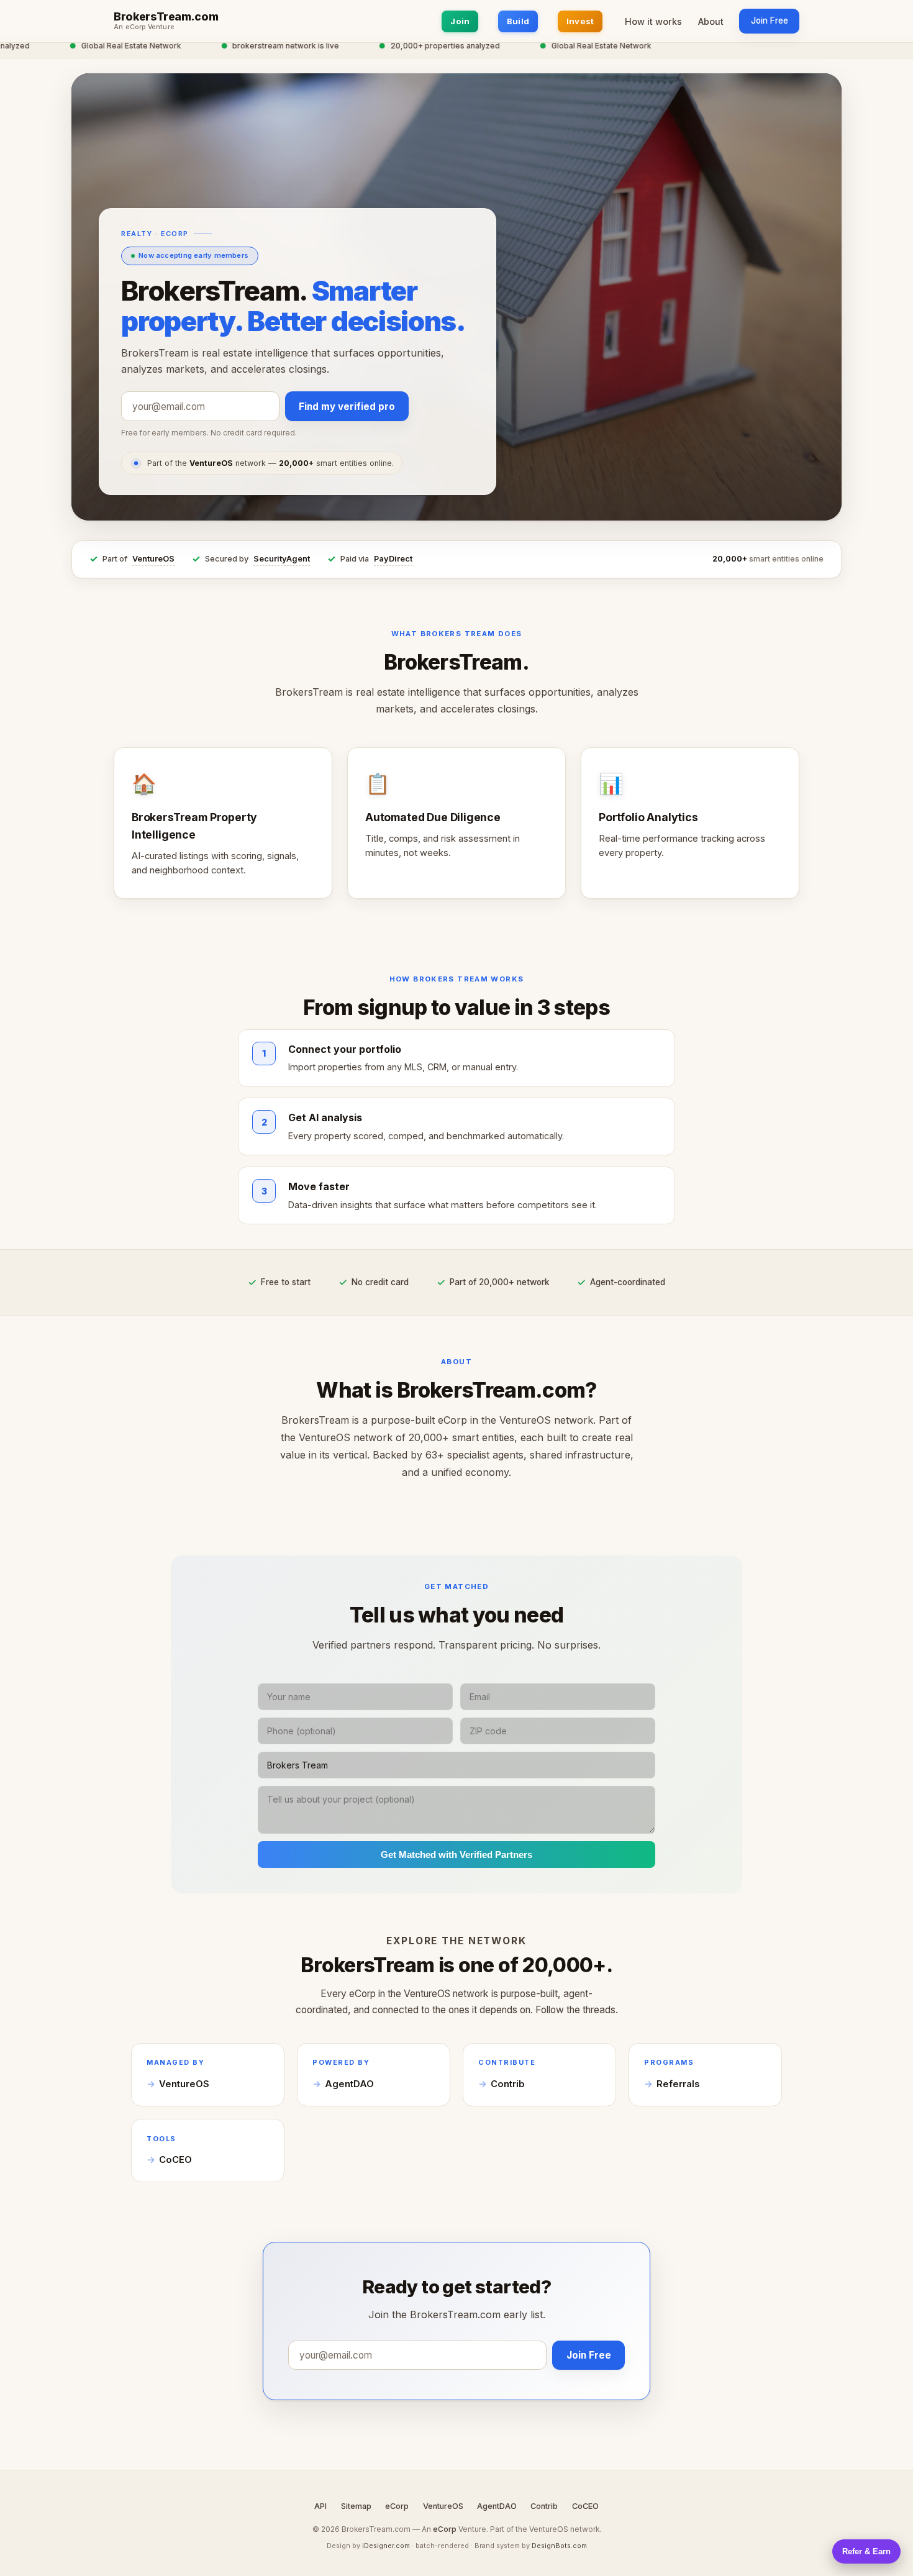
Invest (580, 21)
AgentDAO (349, 2084)
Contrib (508, 2084)
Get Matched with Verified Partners (457, 1855)
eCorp (397, 2506)
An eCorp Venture (144, 27)
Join (460, 21)
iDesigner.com (386, 2546)
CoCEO (175, 2160)
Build (518, 21)
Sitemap (356, 2506)
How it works (653, 21)
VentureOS (153, 559)
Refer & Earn (866, 2551)
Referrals (678, 2084)
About (711, 21)
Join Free (770, 20)
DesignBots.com (559, 2546)
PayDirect (393, 559)
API (320, 2506)
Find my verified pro (347, 407)
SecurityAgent (282, 559)
